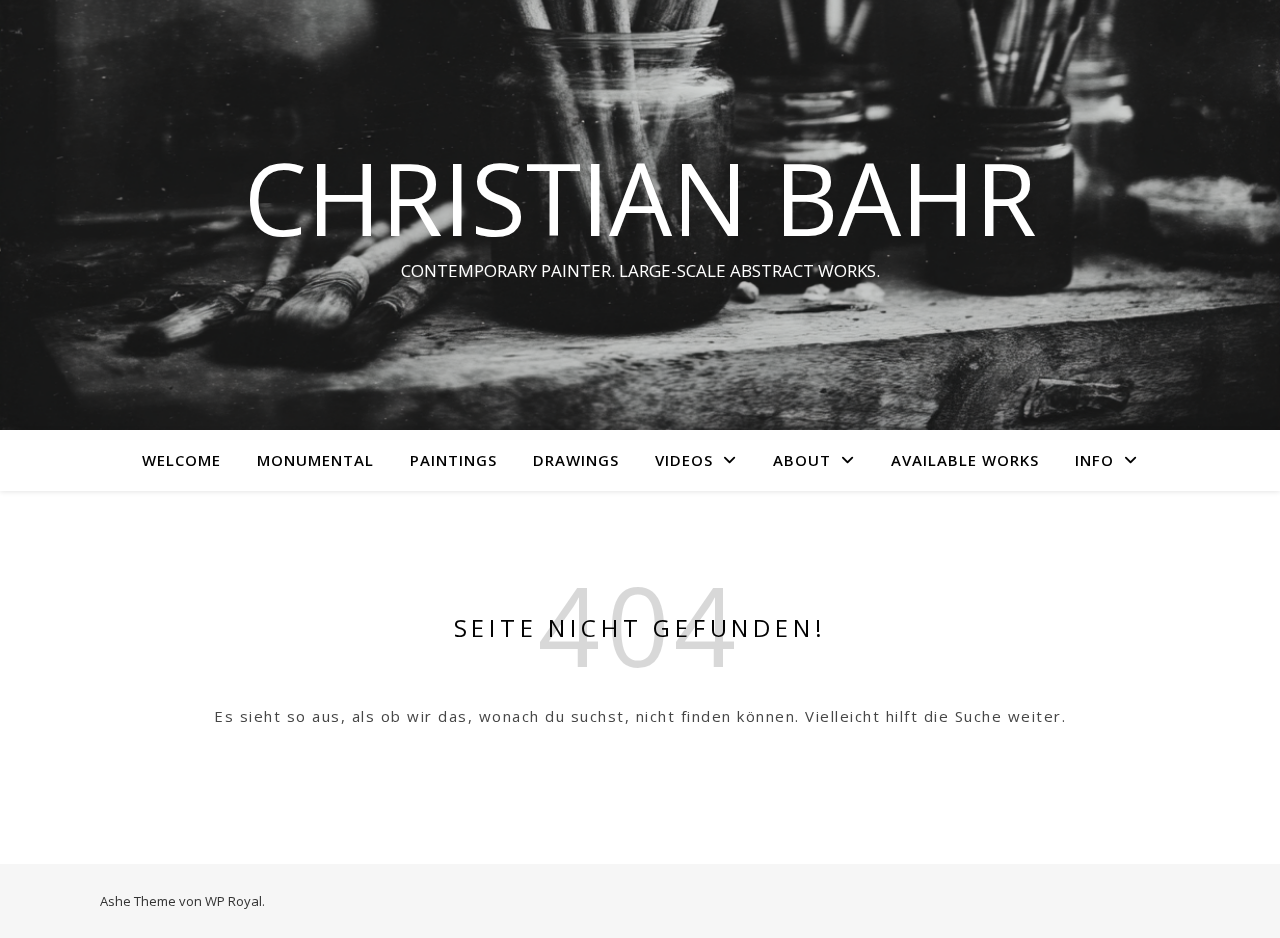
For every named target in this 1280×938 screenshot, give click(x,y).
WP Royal (233, 901)
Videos (684, 460)
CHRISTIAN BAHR (640, 197)
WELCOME (181, 460)
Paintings (453, 460)
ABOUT (802, 460)
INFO (1094, 460)
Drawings (576, 460)
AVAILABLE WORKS (965, 460)
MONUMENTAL (315, 460)
